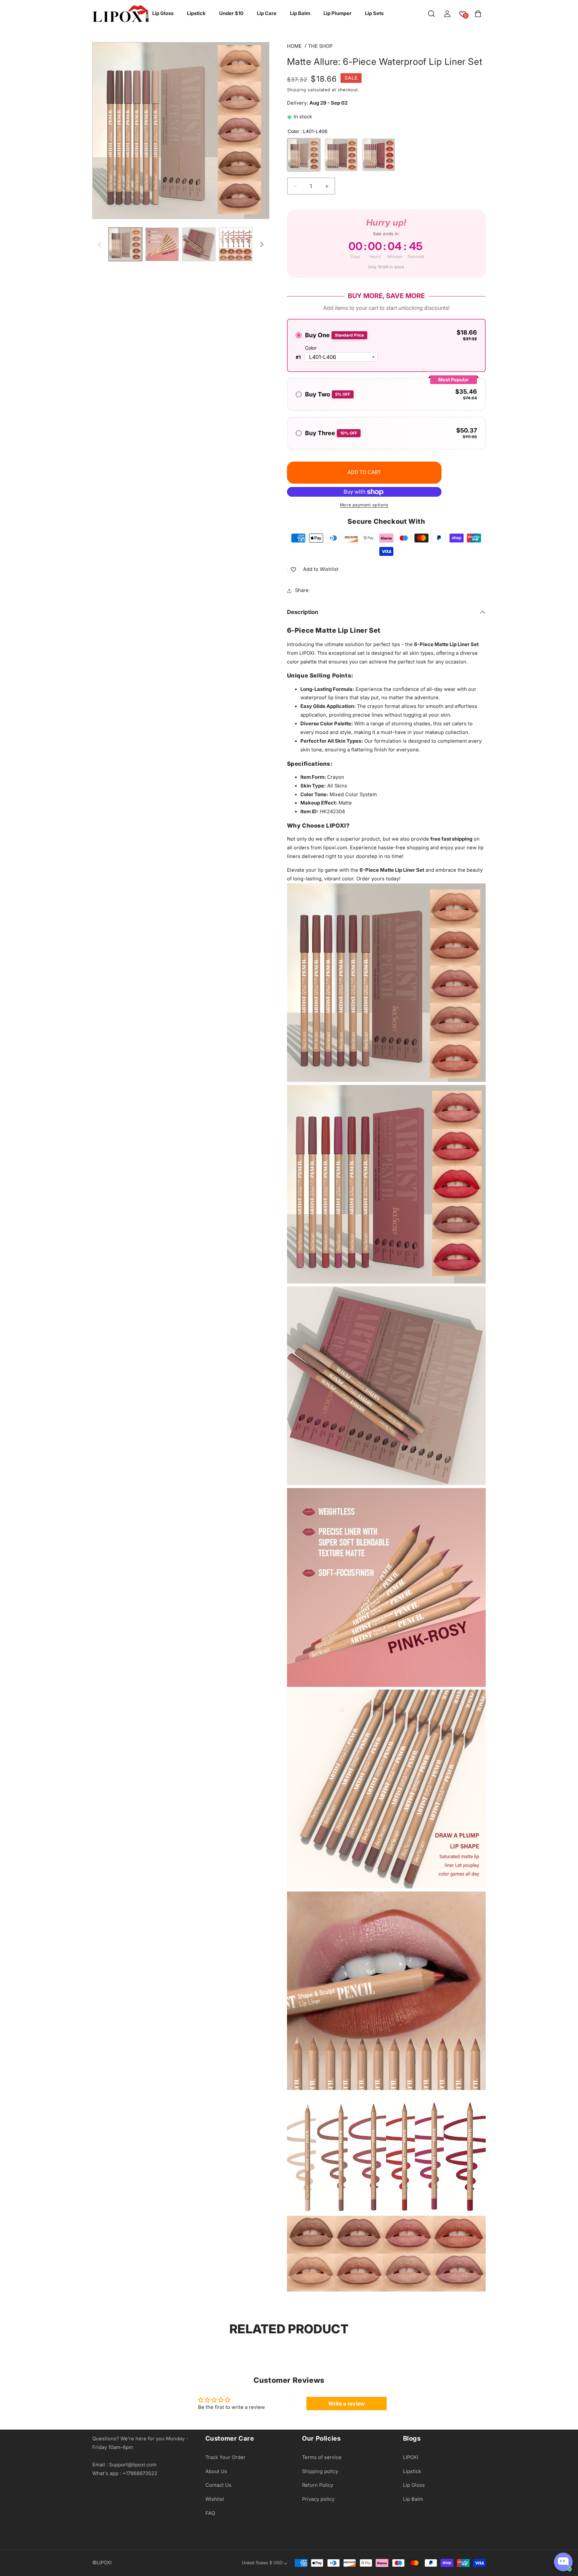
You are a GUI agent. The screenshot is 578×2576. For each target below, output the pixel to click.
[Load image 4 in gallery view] (199, 244)
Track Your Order (225, 2457)
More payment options (364, 505)
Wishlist (215, 2499)
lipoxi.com (335, 848)
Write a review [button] (347, 2404)
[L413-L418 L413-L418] (379, 155)
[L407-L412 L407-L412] (341, 155)
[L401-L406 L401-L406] (304, 155)
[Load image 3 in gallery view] (162, 244)
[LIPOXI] (120, 14)
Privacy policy (318, 2499)
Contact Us (218, 2485)
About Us (216, 2471)
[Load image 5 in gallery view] (236, 244)
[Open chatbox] (563, 2562)
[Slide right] (262, 244)
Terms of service (322, 2457)
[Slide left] (100, 244)
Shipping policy (320, 2471)
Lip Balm (413, 2499)
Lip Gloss (414, 2485)
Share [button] (302, 590)
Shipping (297, 90)
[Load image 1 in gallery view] (125, 244)
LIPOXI (411, 2457)
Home (294, 46)
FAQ (210, 2513)
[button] (431, 14)
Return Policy (318, 2485)
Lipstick (412, 2471)
